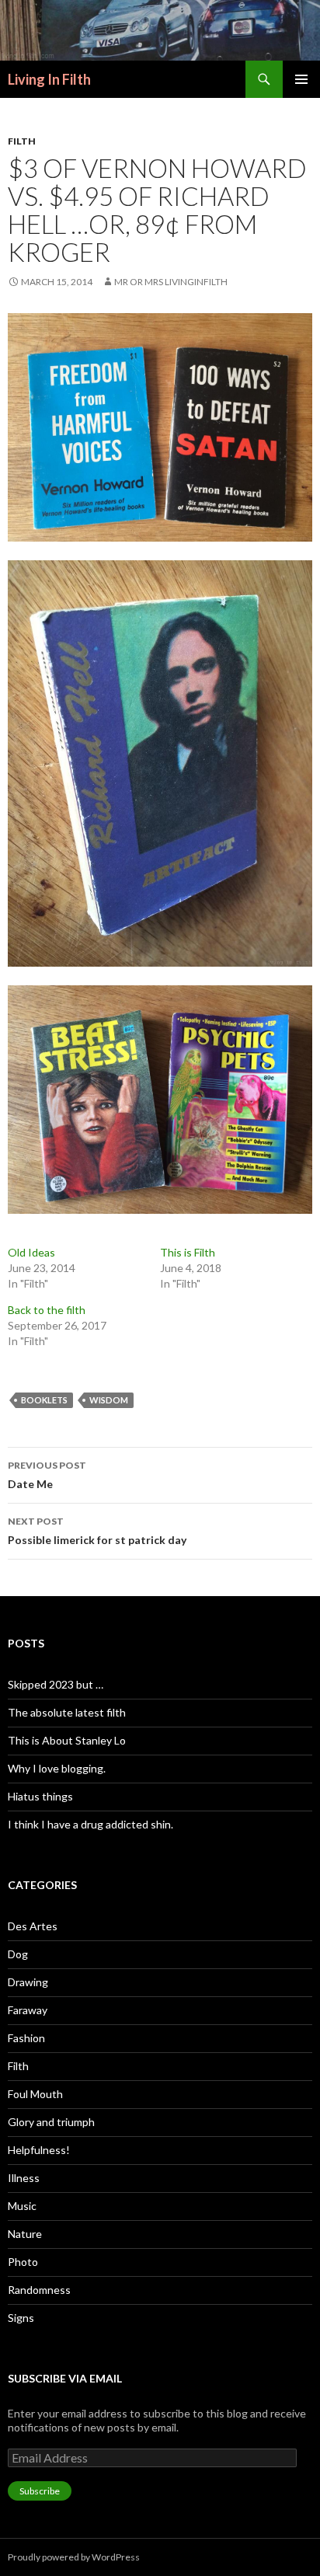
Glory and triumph (51, 2122)
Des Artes (33, 1926)
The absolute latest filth (67, 1712)
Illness (24, 2178)
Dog (18, 1954)
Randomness (39, 2290)
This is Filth (188, 1252)
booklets (44, 1400)
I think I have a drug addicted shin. (90, 1824)
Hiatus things (40, 1796)
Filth (22, 141)
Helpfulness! (39, 2150)
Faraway (28, 2010)
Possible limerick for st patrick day (97, 1531)
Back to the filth (48, 1310)
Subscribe (40, 2491)
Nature (25, 2234)
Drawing (28, 1982)
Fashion (26, 2038)
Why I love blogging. (57, 1768)
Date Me (47, 1475)
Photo (23, 2262)
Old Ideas (31, 1252)
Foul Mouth (35, 2094)
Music (22, 2206)
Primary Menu (301, 79)
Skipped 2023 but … (56, 1684)
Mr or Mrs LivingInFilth (171, 282)
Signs (21, 2318)
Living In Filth (49, 79)
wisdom (109, 1400)
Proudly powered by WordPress (74, 2557)
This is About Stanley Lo (67, 1740)
